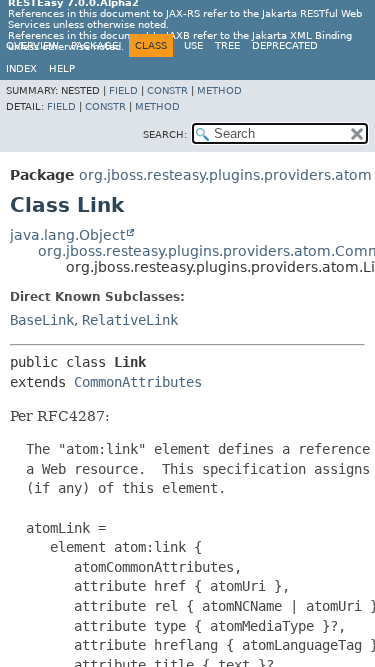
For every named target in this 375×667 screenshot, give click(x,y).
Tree (227, 45)
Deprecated (285, 45)
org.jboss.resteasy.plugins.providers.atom (225, 175)
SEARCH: (165, 134)
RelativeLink (130, 320)
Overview (32, 45)
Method (219, 90)
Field (123, 90)
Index (21, 68)
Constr (167, 90)
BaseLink (42, 320)
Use (193, 45)
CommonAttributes (138, 382)
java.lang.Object (67, 235)
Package (94, 45)
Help (62, 68)
